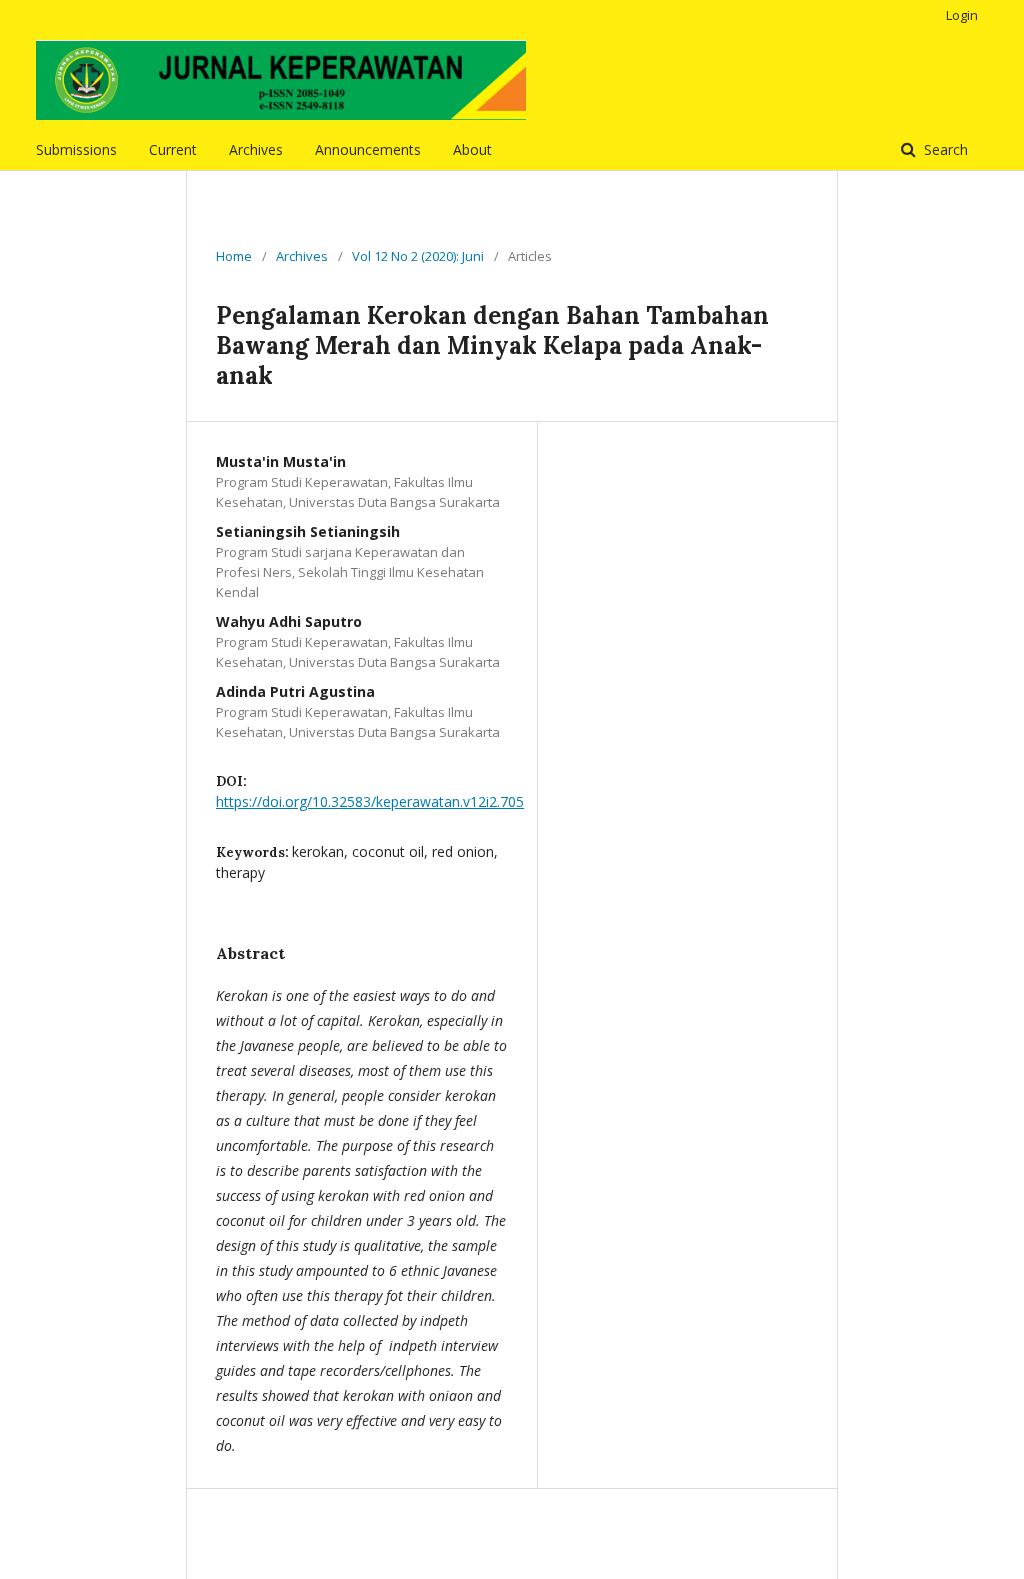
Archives (256, 149)
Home (234, 256)
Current (173, 149)
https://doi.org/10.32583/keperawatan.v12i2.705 (370, 801)
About (472, 149)
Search (944, 149)
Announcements (368, 149)
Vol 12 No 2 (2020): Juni (418, 256)
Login (962, 15)
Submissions (76, 149)
